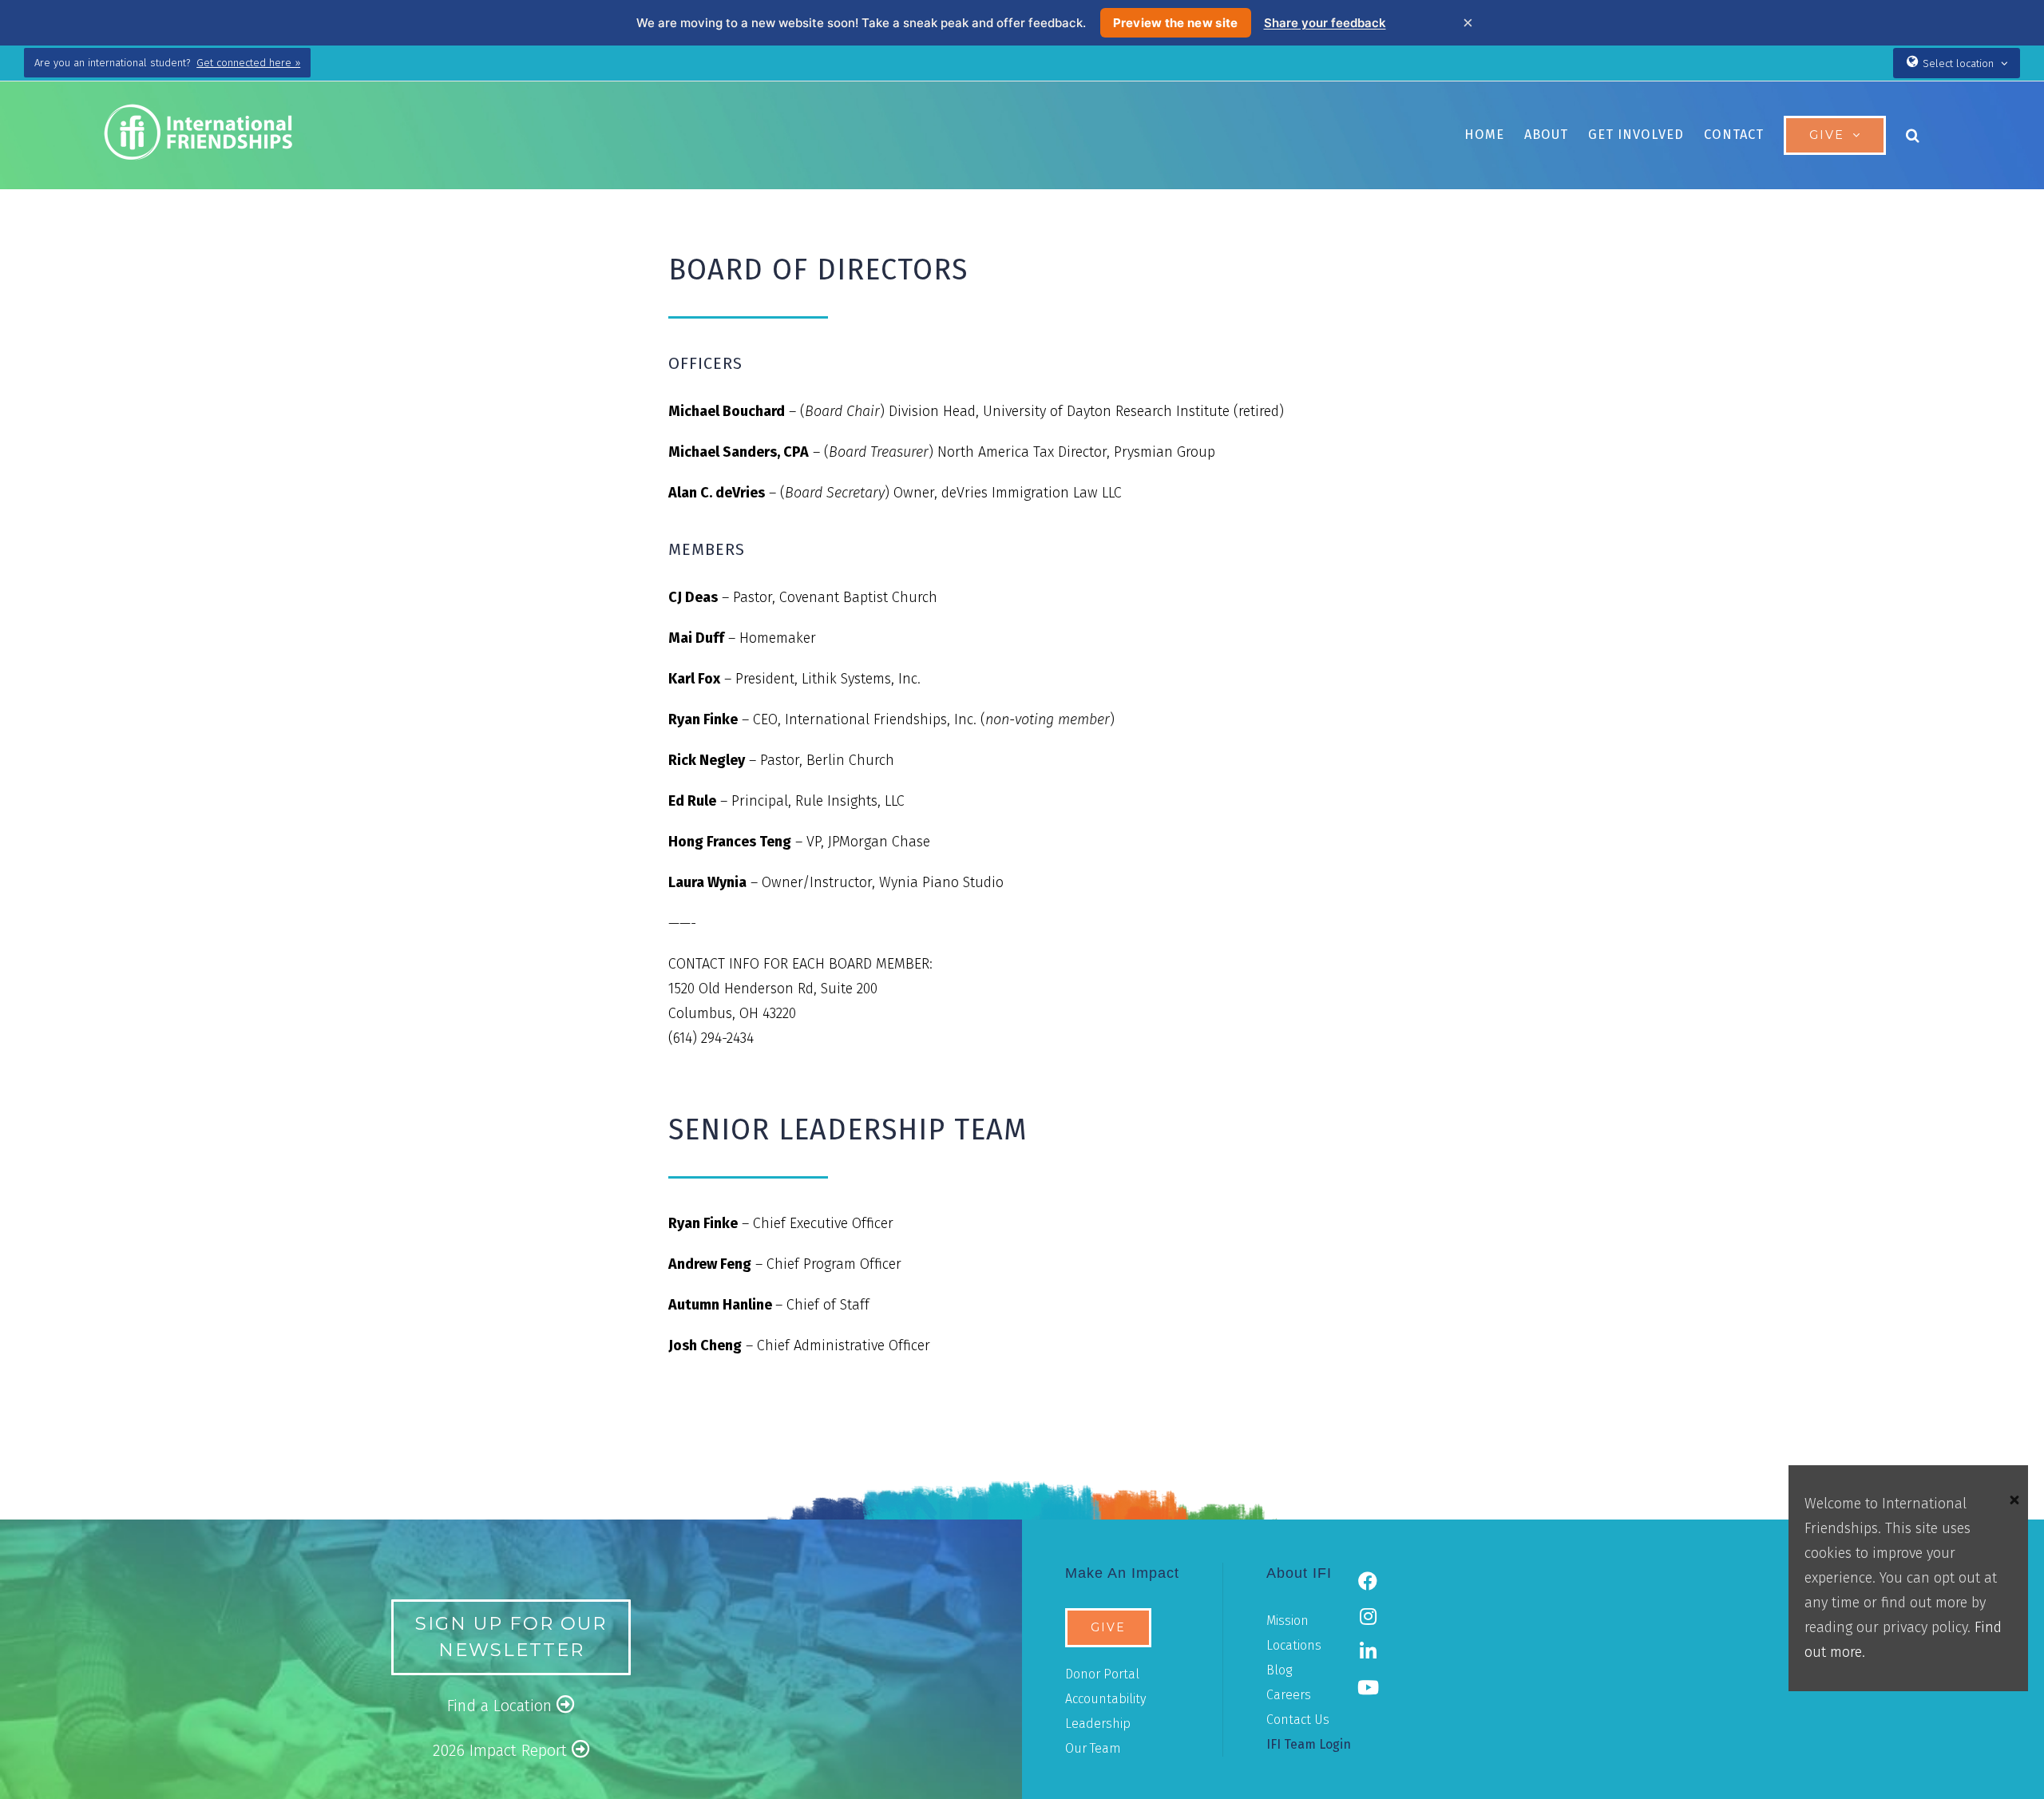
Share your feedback (1325, 23)
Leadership (1098, 1724)
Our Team (1093, 1748)
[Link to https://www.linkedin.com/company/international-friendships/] (1368, 1651)
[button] (1913, 135)
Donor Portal (1102, 1674)
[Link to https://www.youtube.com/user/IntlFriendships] (1368, 1687)
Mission (1287, 1621)
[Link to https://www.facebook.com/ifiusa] (1368, 1581)
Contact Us (1298, 1720)
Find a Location (502, 1706)
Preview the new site (1176, 23)
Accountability (1105, 1699)
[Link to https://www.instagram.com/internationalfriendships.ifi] (1368, 1616)
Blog (1279, 1670)
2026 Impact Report (502, 1750)
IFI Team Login (1309, 1744)
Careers (1289, 1695)
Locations (1294, 1645)
